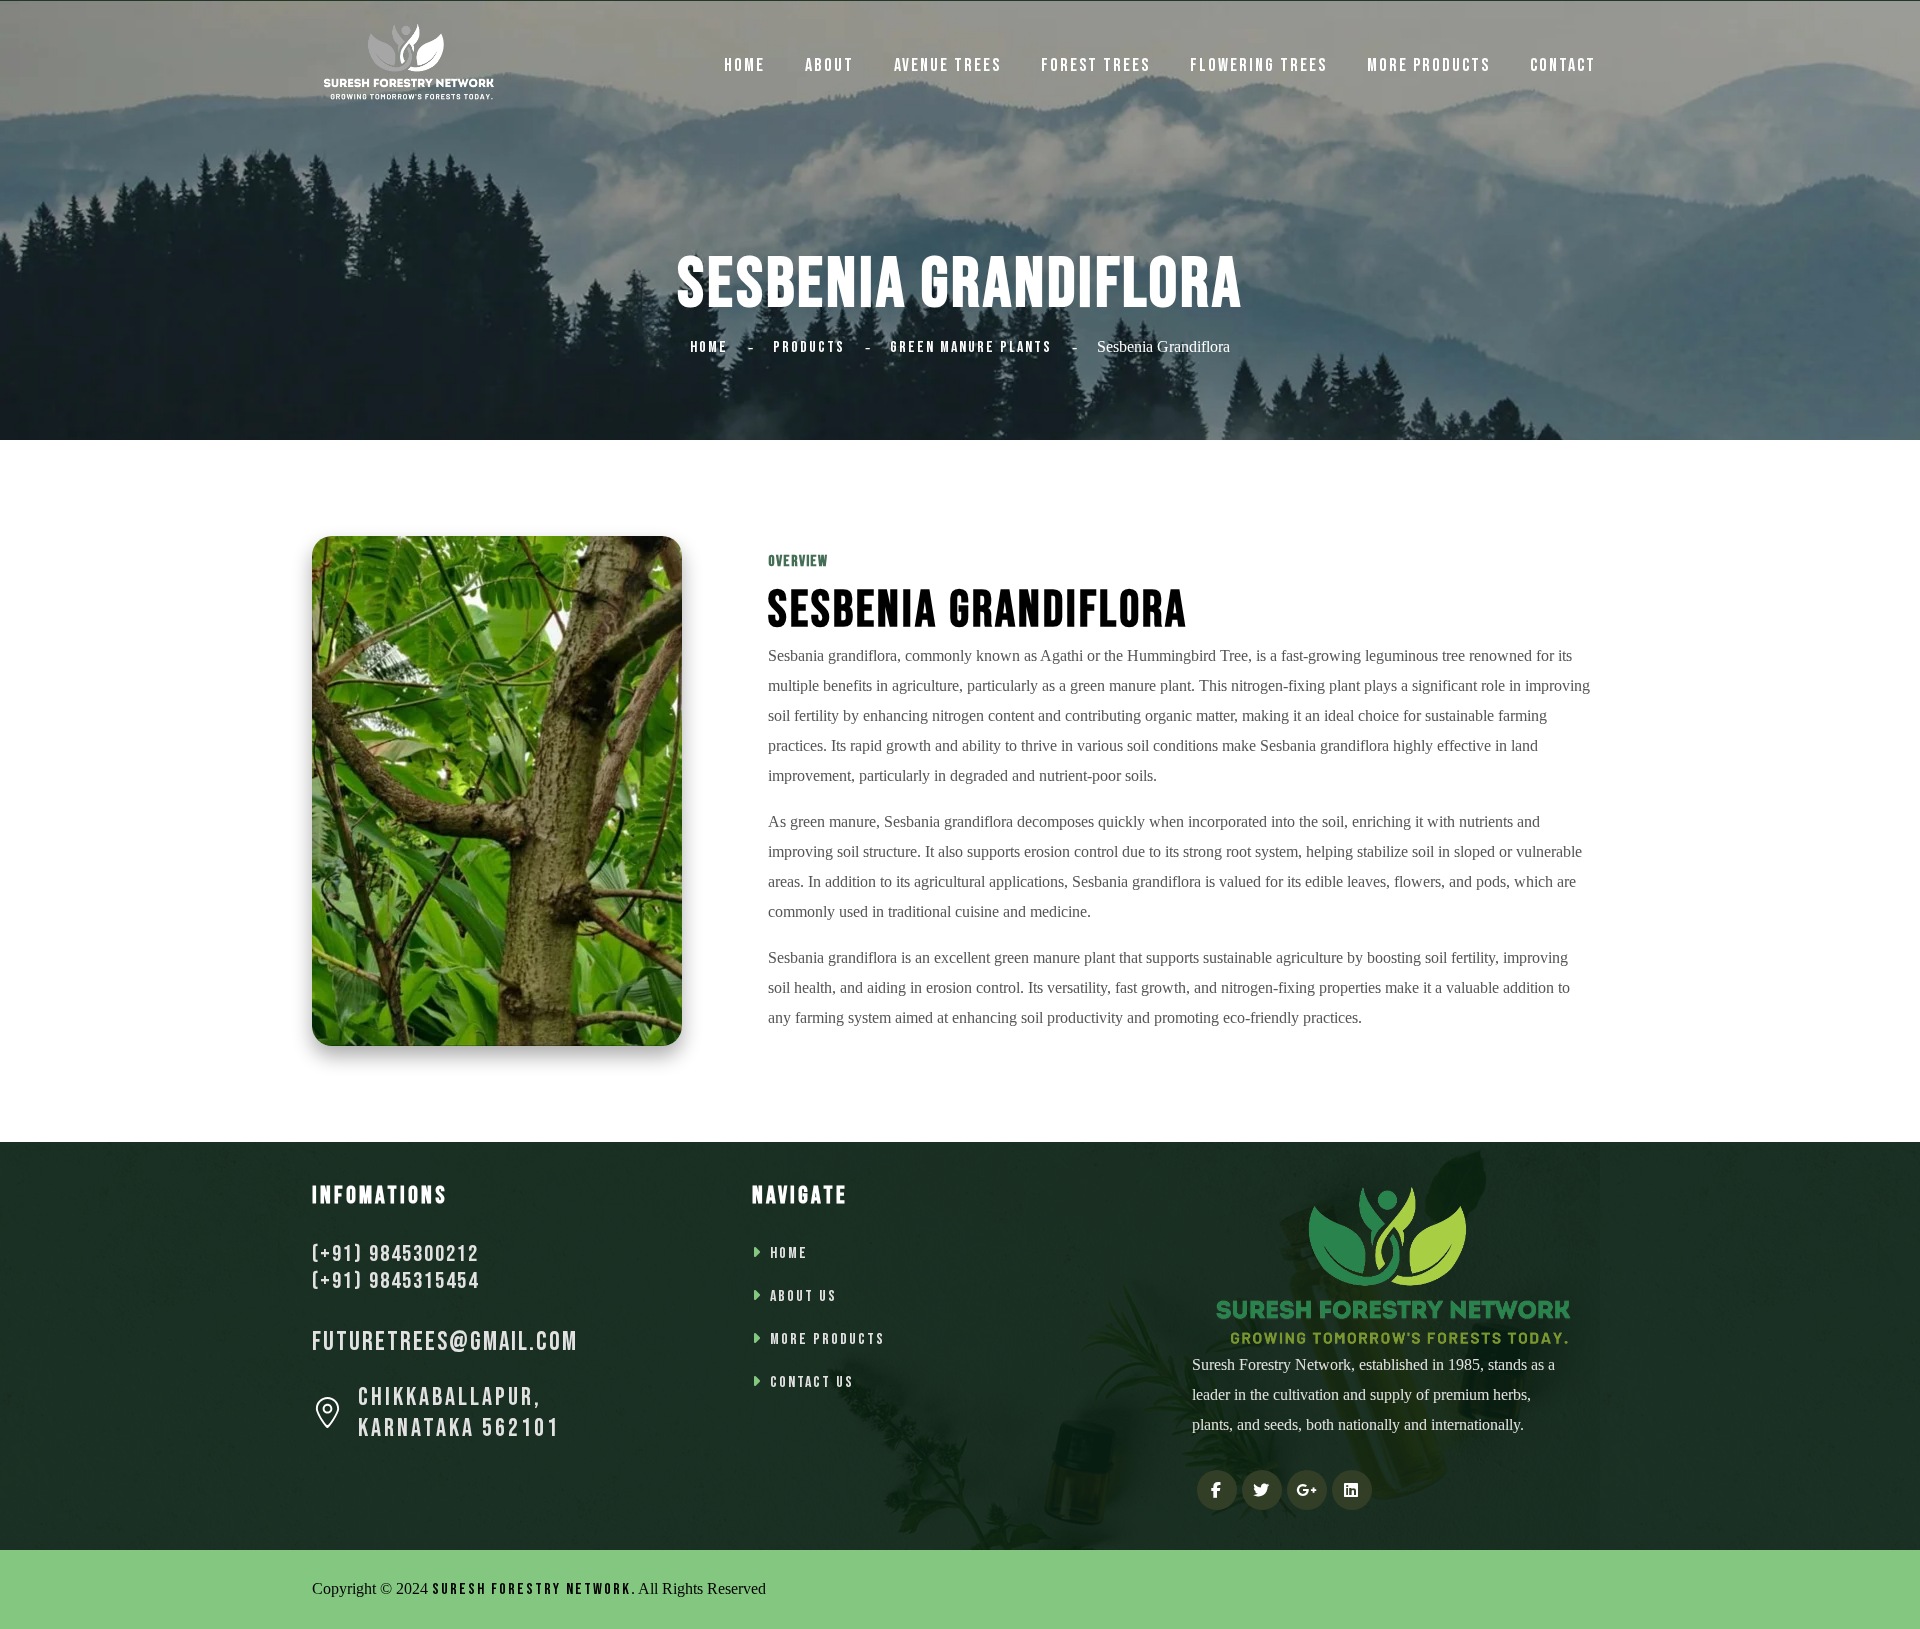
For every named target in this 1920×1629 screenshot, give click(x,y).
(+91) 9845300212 (395, 1254)
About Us (803, 1296)
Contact (1563, 65)
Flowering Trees (1258, 65)
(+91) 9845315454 (395, 1281)
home (744, 65)
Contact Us (812, 1382)
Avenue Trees (947, 65)
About (829, 65)
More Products (1428, 65)
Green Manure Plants (971, 347)
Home (709, 347)
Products (809, 347)
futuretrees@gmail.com (445, 1342)
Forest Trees (1095, 65)
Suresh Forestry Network (531, 1589)
